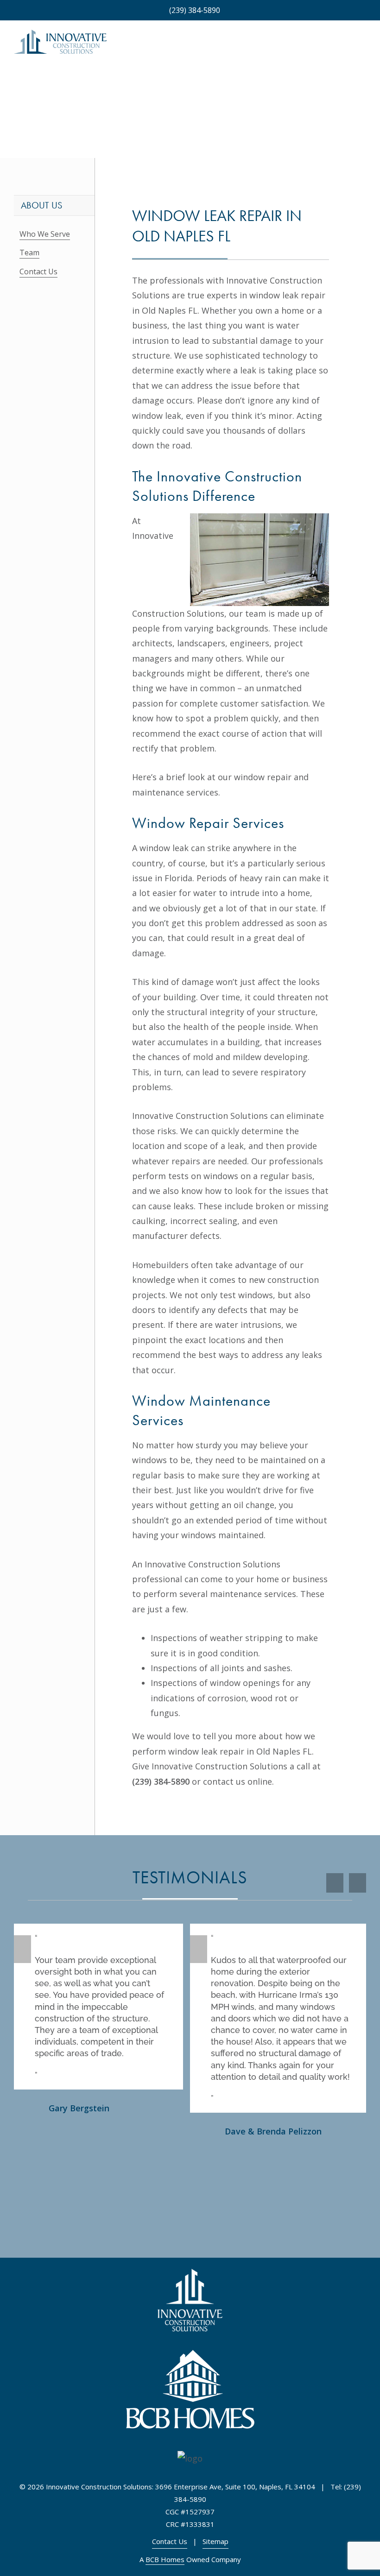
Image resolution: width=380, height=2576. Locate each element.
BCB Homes (165, 2559)
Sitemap (215, 2541)
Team (29, 253)
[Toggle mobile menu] (362, 46)
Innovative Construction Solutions (219, 1766)
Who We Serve (45, 234)
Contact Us (38, 271)
